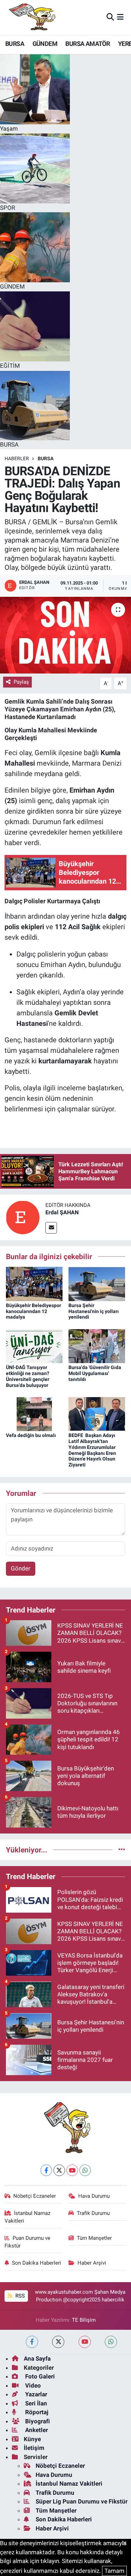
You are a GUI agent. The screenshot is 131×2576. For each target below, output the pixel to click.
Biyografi (37, 2421)
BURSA (15, 44)
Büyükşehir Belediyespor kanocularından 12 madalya (34, 1311)
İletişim (34, 2448)
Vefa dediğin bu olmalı (31, 1435)
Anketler (36, 2430)
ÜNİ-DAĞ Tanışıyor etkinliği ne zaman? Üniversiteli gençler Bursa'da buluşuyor (28, 1376)
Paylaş (21, 682)
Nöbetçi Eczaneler (35, 2196)
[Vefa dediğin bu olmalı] (34, 1414)
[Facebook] (46, 2170)
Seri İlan (35, 2403)
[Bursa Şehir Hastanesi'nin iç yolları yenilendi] (97, 1283)
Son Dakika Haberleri (37, 2263)
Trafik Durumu (93, 2213)
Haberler (17, 458)
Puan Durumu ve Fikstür (28, 2242)
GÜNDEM (45, 44)
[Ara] (110, 17)
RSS (19, 2296)
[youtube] (85, 2342)
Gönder (21, 1568)
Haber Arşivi (92, 2263)
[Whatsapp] (85, 2170)
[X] (59, 2170)
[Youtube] (72, 2170)
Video (32, 2385)
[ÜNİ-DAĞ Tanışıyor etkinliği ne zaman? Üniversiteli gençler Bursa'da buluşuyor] (34, 1346)
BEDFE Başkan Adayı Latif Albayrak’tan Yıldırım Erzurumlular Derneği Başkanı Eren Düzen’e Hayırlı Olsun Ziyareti (92, 1450)
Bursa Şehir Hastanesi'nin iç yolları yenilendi (94, 1311)
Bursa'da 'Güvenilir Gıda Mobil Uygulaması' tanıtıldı (95, 1373)
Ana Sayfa (37, 2359)
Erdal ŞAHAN (62, 1212)
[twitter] (58, 2342)
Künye (32, 2439)
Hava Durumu (94, 2196)
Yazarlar (35, 2394)
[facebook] (32, 2342)
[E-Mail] (51, 1228)
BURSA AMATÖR (88, 44)
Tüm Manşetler (94, 2238)
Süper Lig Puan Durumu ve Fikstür (82, 2501)
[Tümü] (122, 1850)
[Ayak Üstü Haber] (31, 17)
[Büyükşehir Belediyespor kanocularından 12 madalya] (34, 1283)
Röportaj (36, 2412)
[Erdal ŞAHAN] (23, 1217)
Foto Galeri (39, 2376)
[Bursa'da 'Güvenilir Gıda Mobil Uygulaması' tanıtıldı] (97, 1346)
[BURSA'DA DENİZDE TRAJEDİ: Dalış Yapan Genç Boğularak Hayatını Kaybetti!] (65, 635)
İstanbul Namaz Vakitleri (28, 2217)
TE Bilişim (84, 2320)
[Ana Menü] (120, 17)
